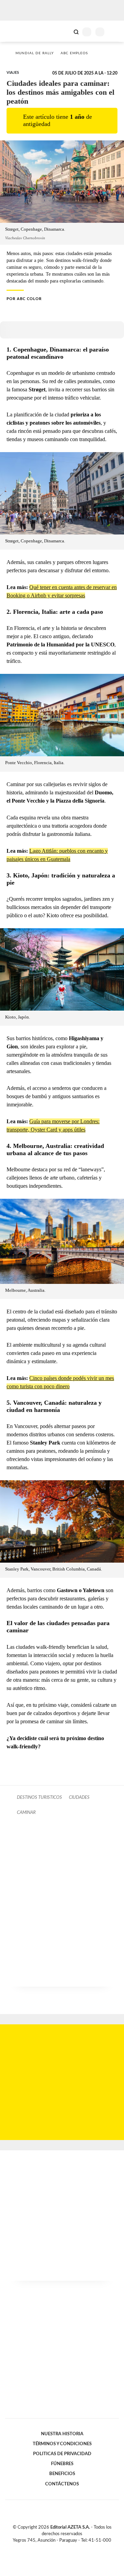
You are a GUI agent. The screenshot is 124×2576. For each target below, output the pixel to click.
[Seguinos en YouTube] (66, 2548)
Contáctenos (62, 2484)
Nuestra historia (62, 2434)
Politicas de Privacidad (62, 2454)
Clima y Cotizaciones (64, 31)
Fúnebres (62, 2464)
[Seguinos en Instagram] (74, 2548)
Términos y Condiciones (62, 2444)
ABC (18, 31)
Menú (115, 32)
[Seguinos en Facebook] (52, 2548)
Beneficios (62, 2474)
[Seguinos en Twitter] (59, 2548)
